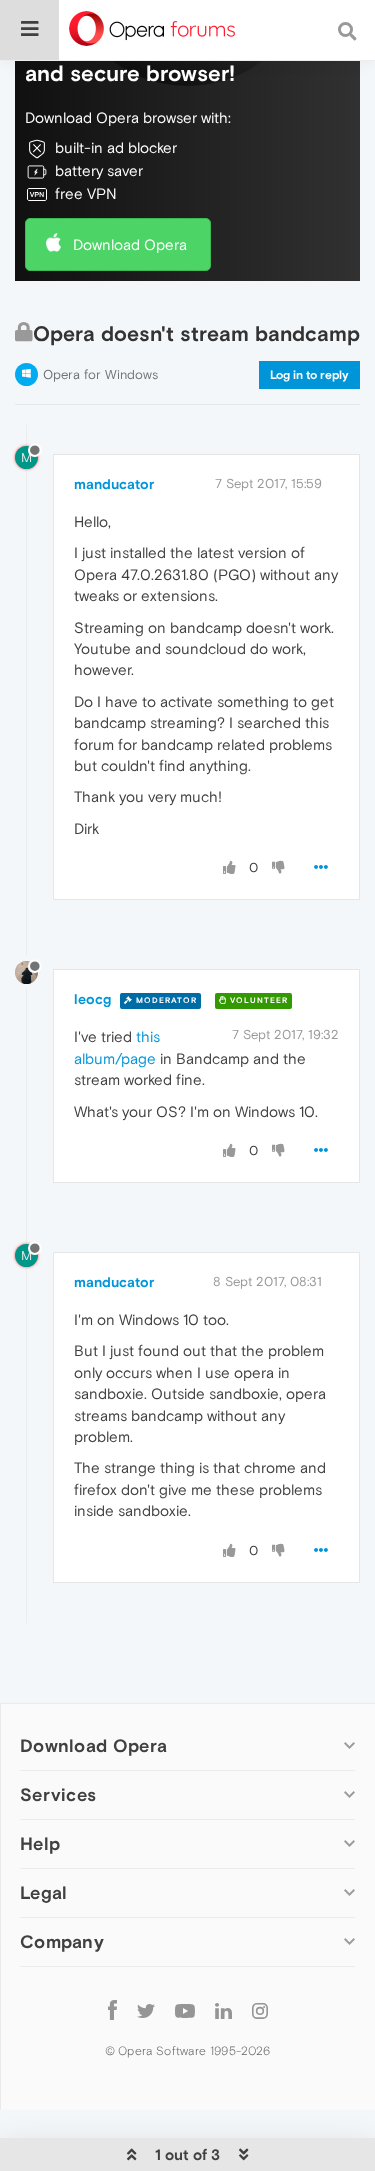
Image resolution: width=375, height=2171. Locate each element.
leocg (92, 999)
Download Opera (130, 244)
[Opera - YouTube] (185, 2009)
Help (40, 1843)
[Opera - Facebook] (112, 2009)
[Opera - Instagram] (260, 2009)
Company (62, 1941)
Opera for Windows (100, 374)
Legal (44, 1892)
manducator (114, 484)
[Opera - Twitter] (146, 2009)
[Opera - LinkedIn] (223, 2009)
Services (58, 1794)
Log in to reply (309, 375)
